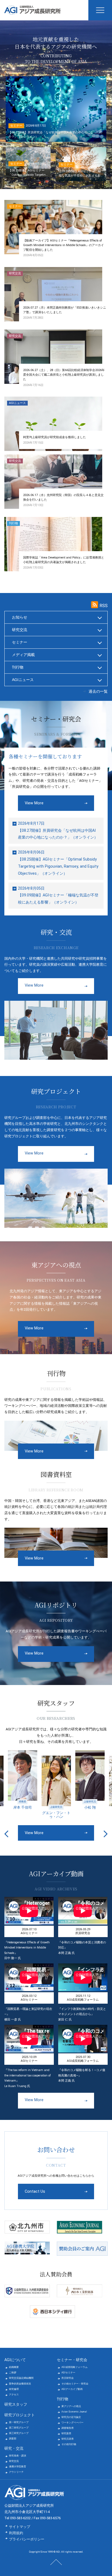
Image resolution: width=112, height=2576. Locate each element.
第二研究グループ (19, 2428)
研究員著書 (68, 2439)
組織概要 (14, 2367)
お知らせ (20, 617)
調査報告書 (68, 2428)
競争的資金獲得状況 (20, 2384)
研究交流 (20, 630)
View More (34, 803)
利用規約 (16, 2533)
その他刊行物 (69, 2444)
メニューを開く (100, 10)
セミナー (20, 642)
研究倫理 (14, 2389)
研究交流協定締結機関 (21, 2378)
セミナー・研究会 (72, 2360)
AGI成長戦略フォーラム (74, 2367)
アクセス (14, 2395)
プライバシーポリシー (27, 2539)
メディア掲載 (23, 655)
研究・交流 (14, 2448)
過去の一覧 (98, 691)
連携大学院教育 (18, 2467)
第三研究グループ (19, 2433)
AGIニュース (23, 680)
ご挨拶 (13, 2373)
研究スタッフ (16, 2404)
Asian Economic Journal (74, 2412)
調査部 (13, 2439)
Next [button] (106, 1834)
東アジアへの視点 (71, 2406)
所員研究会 (68, 2378)
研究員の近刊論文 (71, 2417)
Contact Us (35, 2191)
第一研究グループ (19, 2422)
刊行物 (18, 667)
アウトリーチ (16, 2472)
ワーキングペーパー (72, 2423)
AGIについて (15, 2360)
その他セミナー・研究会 (75, 2384)
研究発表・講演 (18, 2456)
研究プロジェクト (20, 2415)
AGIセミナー (68, 2373)
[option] (23, 1780)
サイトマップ (20, 2527)
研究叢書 (66, 2433)
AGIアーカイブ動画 (72, 2389)
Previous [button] (6, 1834)
